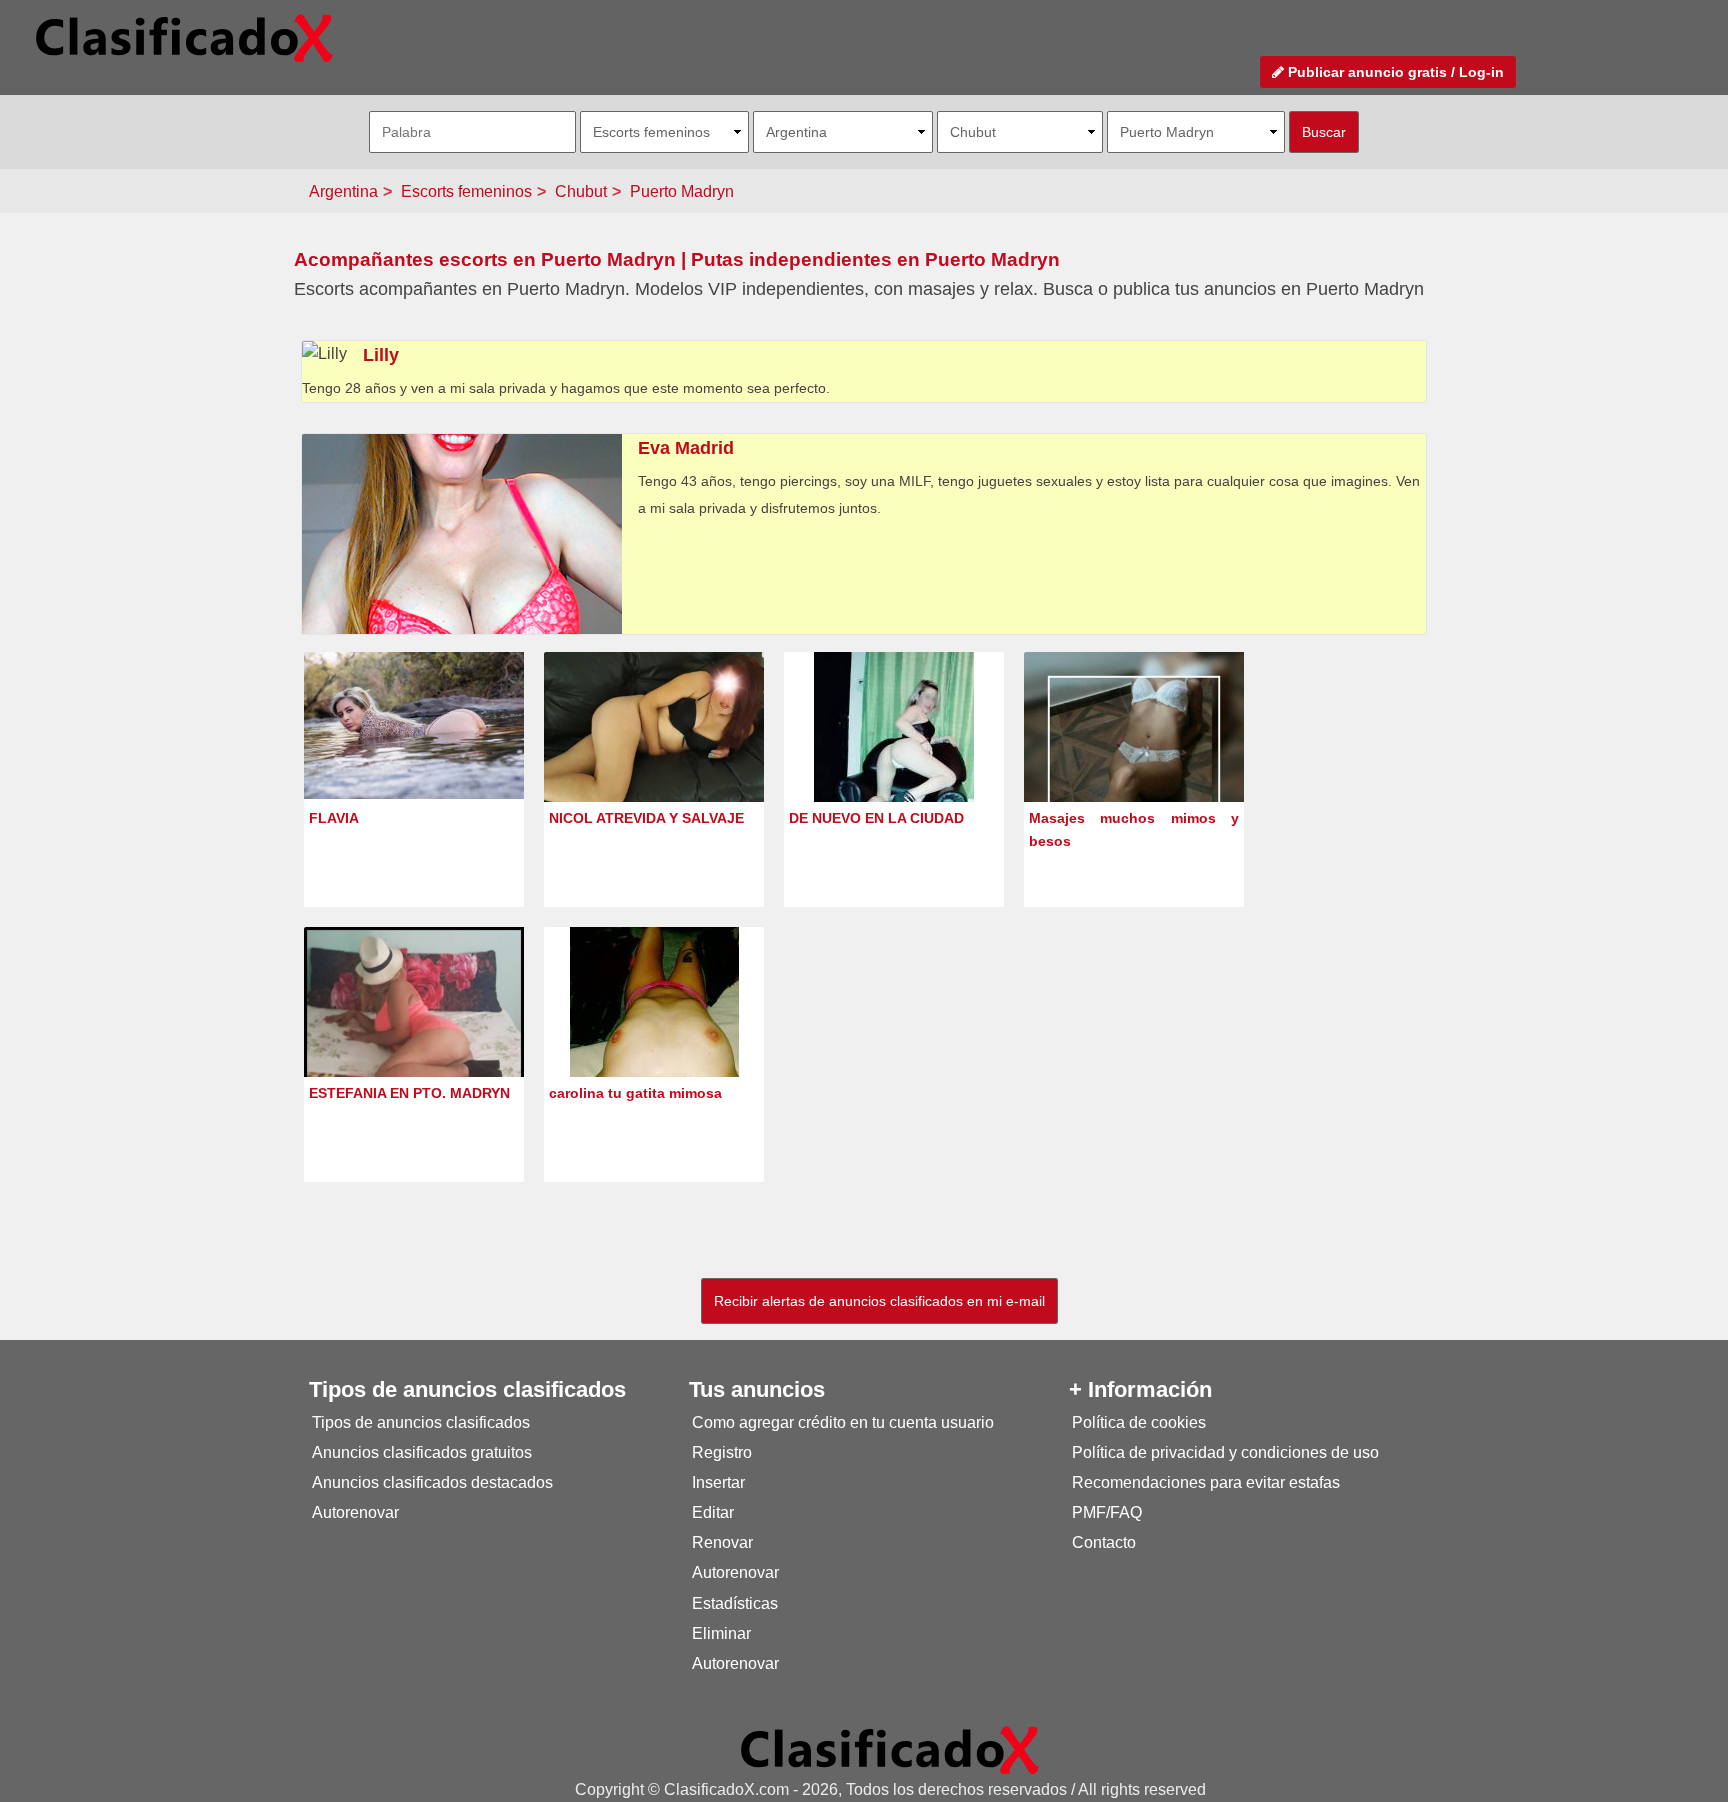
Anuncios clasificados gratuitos (422, 1452)
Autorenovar (355, 1512)
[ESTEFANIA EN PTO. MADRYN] (414, 1027)
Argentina (343, 191)
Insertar (718, 1482)
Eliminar (721, 1633)
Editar (713, 1512)
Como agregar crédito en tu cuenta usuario (843, 1422)
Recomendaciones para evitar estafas (1206, 1482)
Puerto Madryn (682, 191)
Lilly (381, 355)
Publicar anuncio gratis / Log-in (1394, 72)
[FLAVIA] (414, 724)
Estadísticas (735, 1603)
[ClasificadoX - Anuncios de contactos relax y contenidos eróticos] (890, 1749)
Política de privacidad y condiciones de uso (1225, 1452)
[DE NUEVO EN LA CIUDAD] (894, 764)
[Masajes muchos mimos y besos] (1134, 761)
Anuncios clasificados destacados (432, 1482)
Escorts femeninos (466, 191)
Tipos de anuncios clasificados (421, 1422)
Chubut (581, 191)
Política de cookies (1139, 1422)
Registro (722, 1452)
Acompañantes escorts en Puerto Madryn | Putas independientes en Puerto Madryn (677, 259)
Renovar (722, 1542)
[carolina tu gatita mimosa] (654, 1039)
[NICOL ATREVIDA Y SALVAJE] (654, 733)
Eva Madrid (686, 448)
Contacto (1104, 1542)
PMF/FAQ (1107, 1512)
